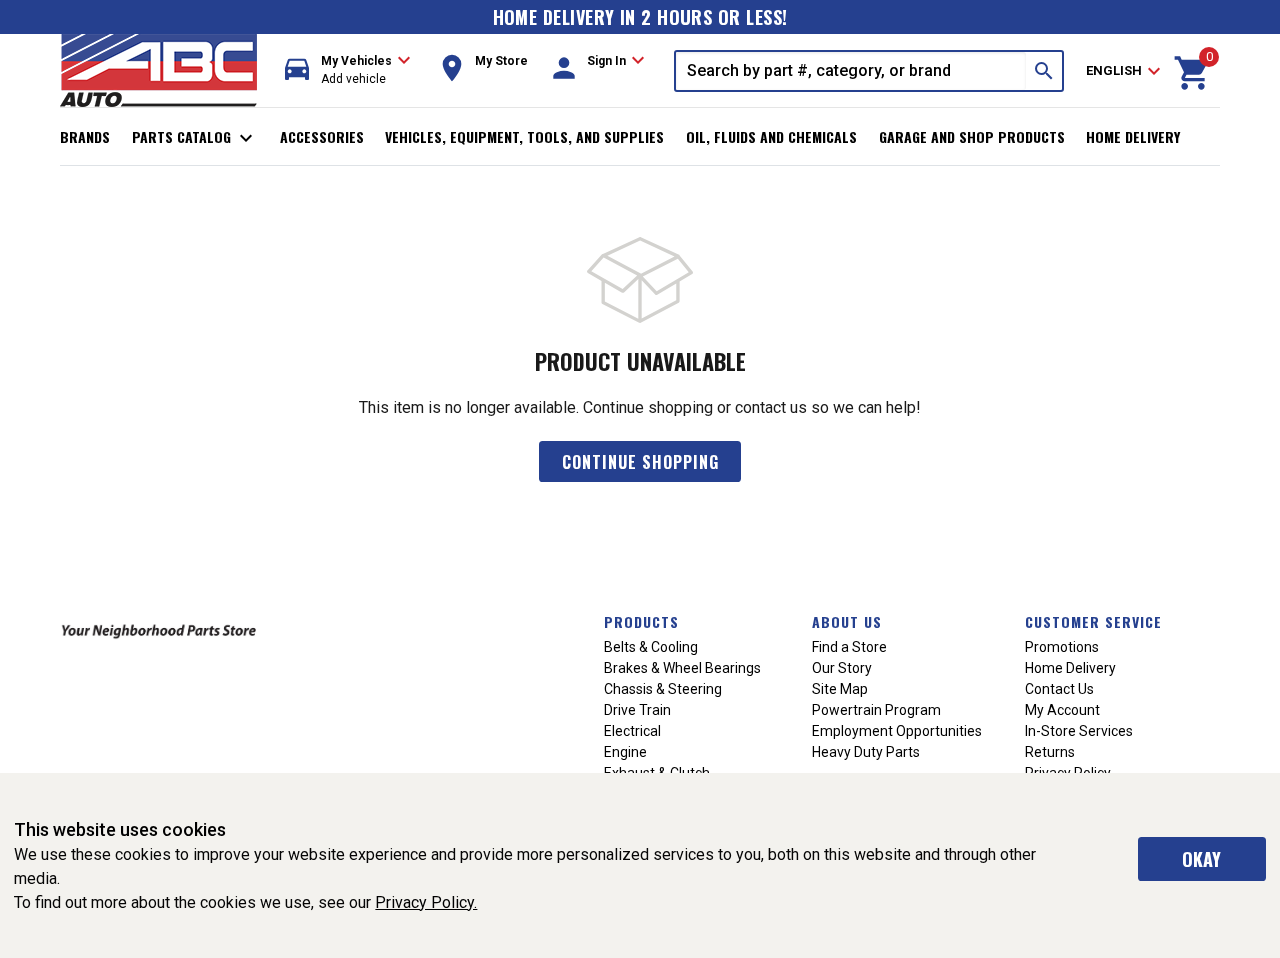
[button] (348, 70)
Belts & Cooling (651, 647)
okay (1201, 859)
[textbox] (851, 71)
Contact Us (1059, 689)
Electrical (632, 731)
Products (641, 621)
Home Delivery (1133, 136)
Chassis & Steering (663, 689)
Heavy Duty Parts (866, 752)
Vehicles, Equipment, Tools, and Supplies (524, 136)
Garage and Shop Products (972, 136)
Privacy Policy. (426, 902)
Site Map (840, 689)
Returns (1050, 752)
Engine (625, 752)
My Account (1062, 710)
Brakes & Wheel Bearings (682, 668)
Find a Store (849, 647)
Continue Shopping (640, 462)
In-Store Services (1079, 731)
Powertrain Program (876, 710)
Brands (85, 136)
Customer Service (1093, 621)
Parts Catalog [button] (195, 138)
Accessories (322, 136)
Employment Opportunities (897, 731)
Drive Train (637, 710)
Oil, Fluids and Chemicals (771, 136)
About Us (847, 621)
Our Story (842, 668)
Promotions (1062, 647)
